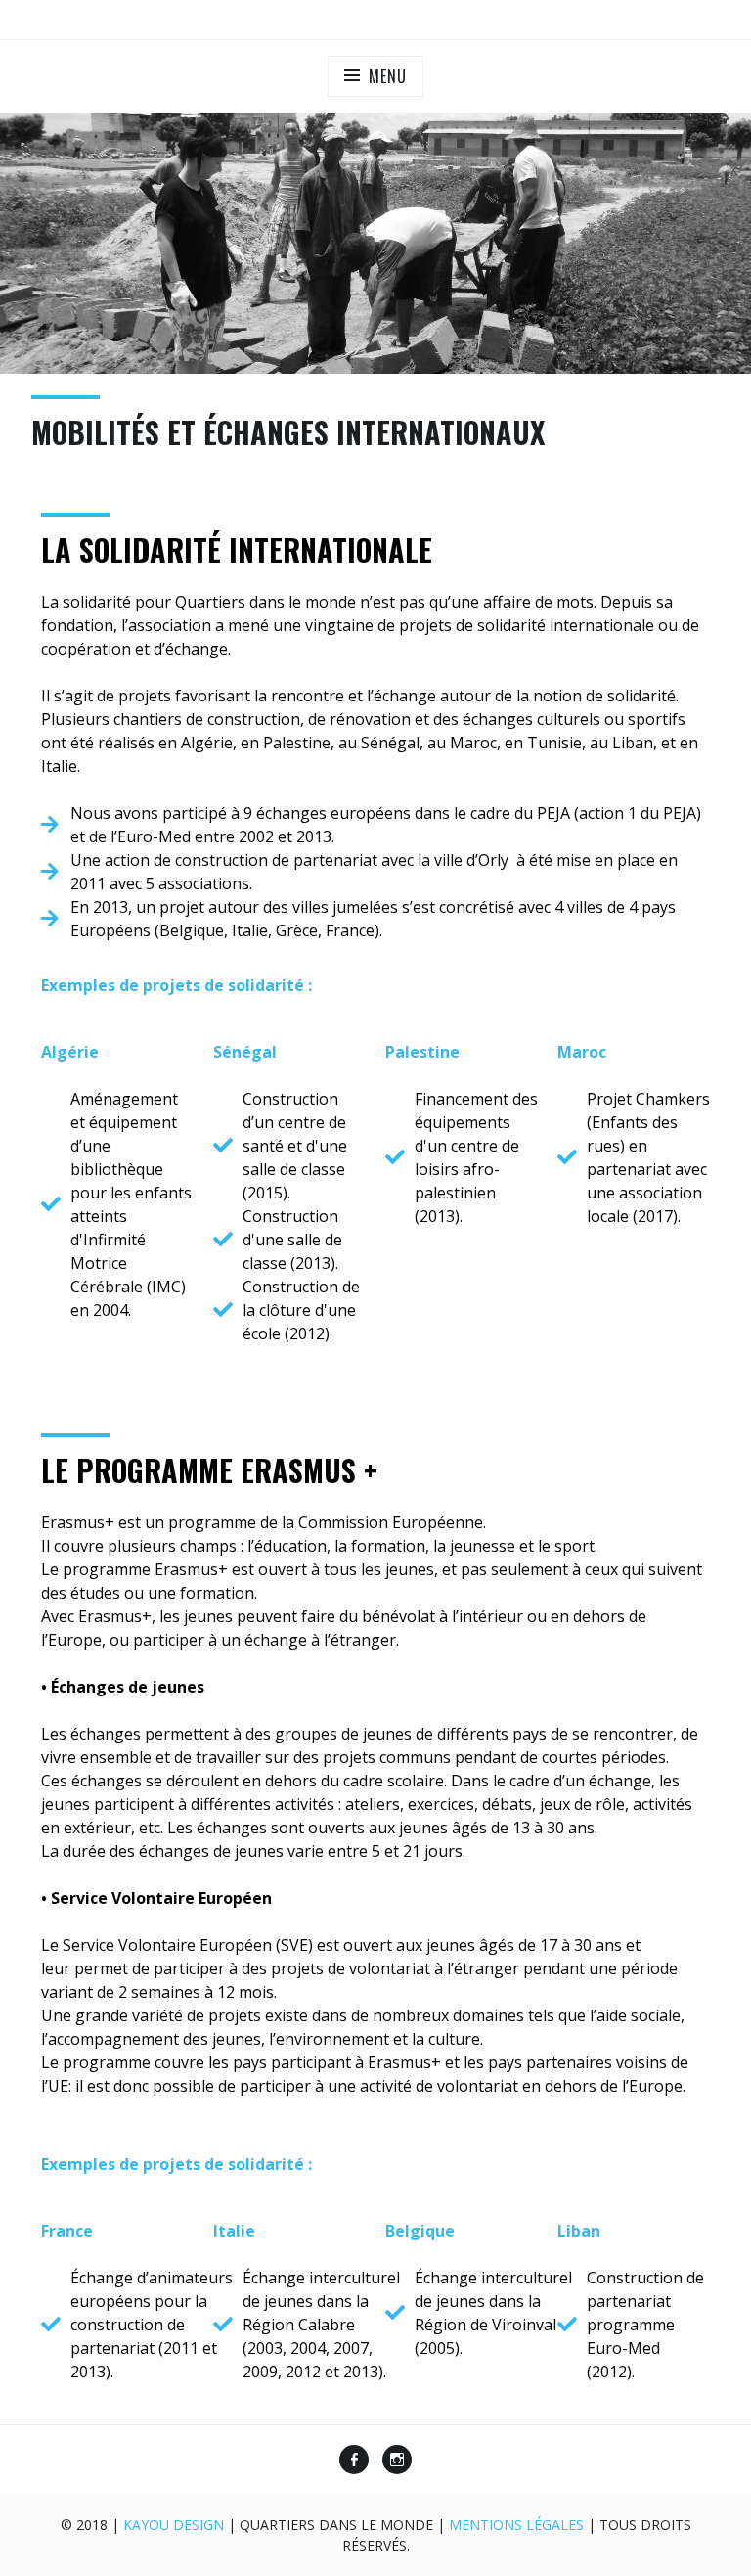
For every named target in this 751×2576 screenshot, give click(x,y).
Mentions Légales (516, 2525)
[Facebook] (354, 2462)
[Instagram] (397, 2462)
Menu (387, 76)
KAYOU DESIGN (174, 2525)
